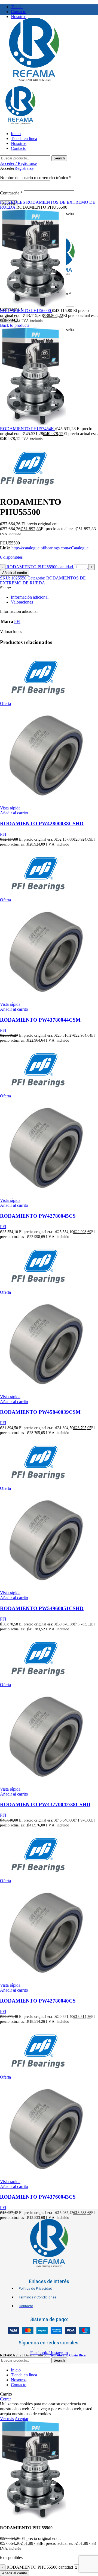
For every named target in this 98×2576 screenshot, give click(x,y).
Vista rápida (10, 808)
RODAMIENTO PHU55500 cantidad (40, 567)
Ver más (7, 2419)
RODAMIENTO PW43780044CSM (40, 1020)
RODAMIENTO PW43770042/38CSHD (45, 1804)
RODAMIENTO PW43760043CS (38, 2197)
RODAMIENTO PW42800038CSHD (42, 824)
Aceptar (22, 2419)
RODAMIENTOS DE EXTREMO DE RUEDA (43, 580)
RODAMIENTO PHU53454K (28, 429)
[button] (14, 813)
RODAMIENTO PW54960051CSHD (42, 1608)
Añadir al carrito (15, 573)
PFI (17, 621)
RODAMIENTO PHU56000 (26, 311)
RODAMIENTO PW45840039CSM (40, 1412)
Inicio (5, 202)
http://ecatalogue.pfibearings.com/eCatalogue (50, 548)
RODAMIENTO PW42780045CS (38, 1216)
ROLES (19, 202)
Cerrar (5, 2399)
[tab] (54, 597)
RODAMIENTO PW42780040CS (38, 2001)
